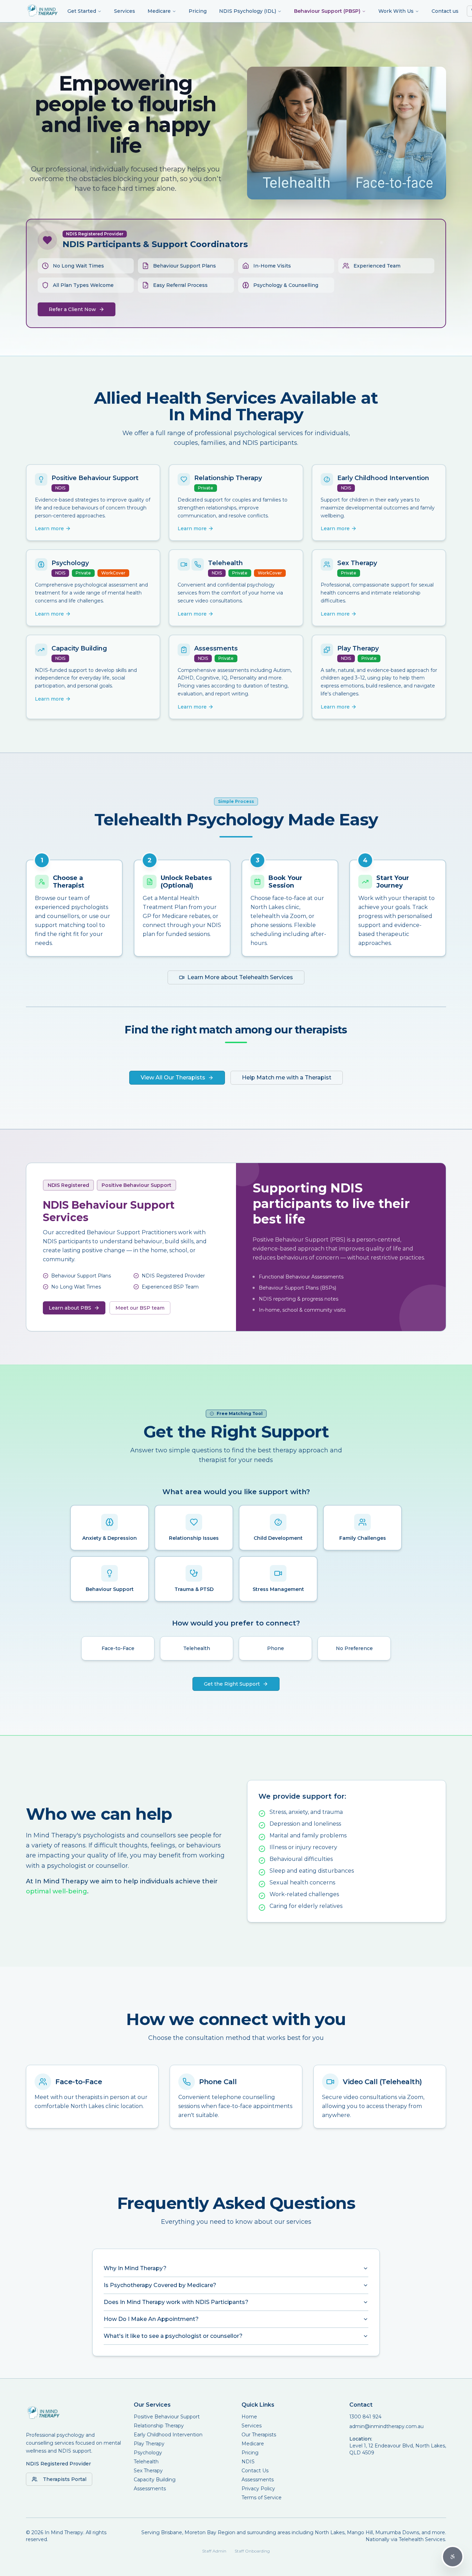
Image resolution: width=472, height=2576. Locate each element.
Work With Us (396, 11)
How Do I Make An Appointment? (151, 2319)
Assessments (150, 2489)
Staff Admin (214, 2551)
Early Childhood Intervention (168, 2435)
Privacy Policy (258, 2489)
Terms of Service (262, 2498)
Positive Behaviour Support (167, 2417)
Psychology (148, 2453)
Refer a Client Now (72, 309)
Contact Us (255, 2471)
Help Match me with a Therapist (287, 1078)
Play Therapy (149, 2444)
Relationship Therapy (159, 2426)
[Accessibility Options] (453, 2557)
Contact (361, 2405)
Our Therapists (259, 2435)
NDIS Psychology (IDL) (248, 11)
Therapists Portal (65, 2479)
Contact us (445, 11)
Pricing (198, 11)
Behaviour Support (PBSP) (327, 11)
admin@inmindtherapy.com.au (386, 2426)
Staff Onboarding (252, 2551)
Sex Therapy (148, 2471)
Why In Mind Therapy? (135, 2268)
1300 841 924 (365, 2417)
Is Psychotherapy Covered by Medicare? (160, 2285)
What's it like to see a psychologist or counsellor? (173, 2336)
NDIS (248, 2462)
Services (125, 11)
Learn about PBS (70, 1308)
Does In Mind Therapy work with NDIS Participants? (176, 2302)
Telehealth (146, 2462)
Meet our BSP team (140, 1308)
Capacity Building (155, 2480)
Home (249, 2417)
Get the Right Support (232, 1684)
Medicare (159, 11)
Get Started (82, 11)
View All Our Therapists (173, 1078)
